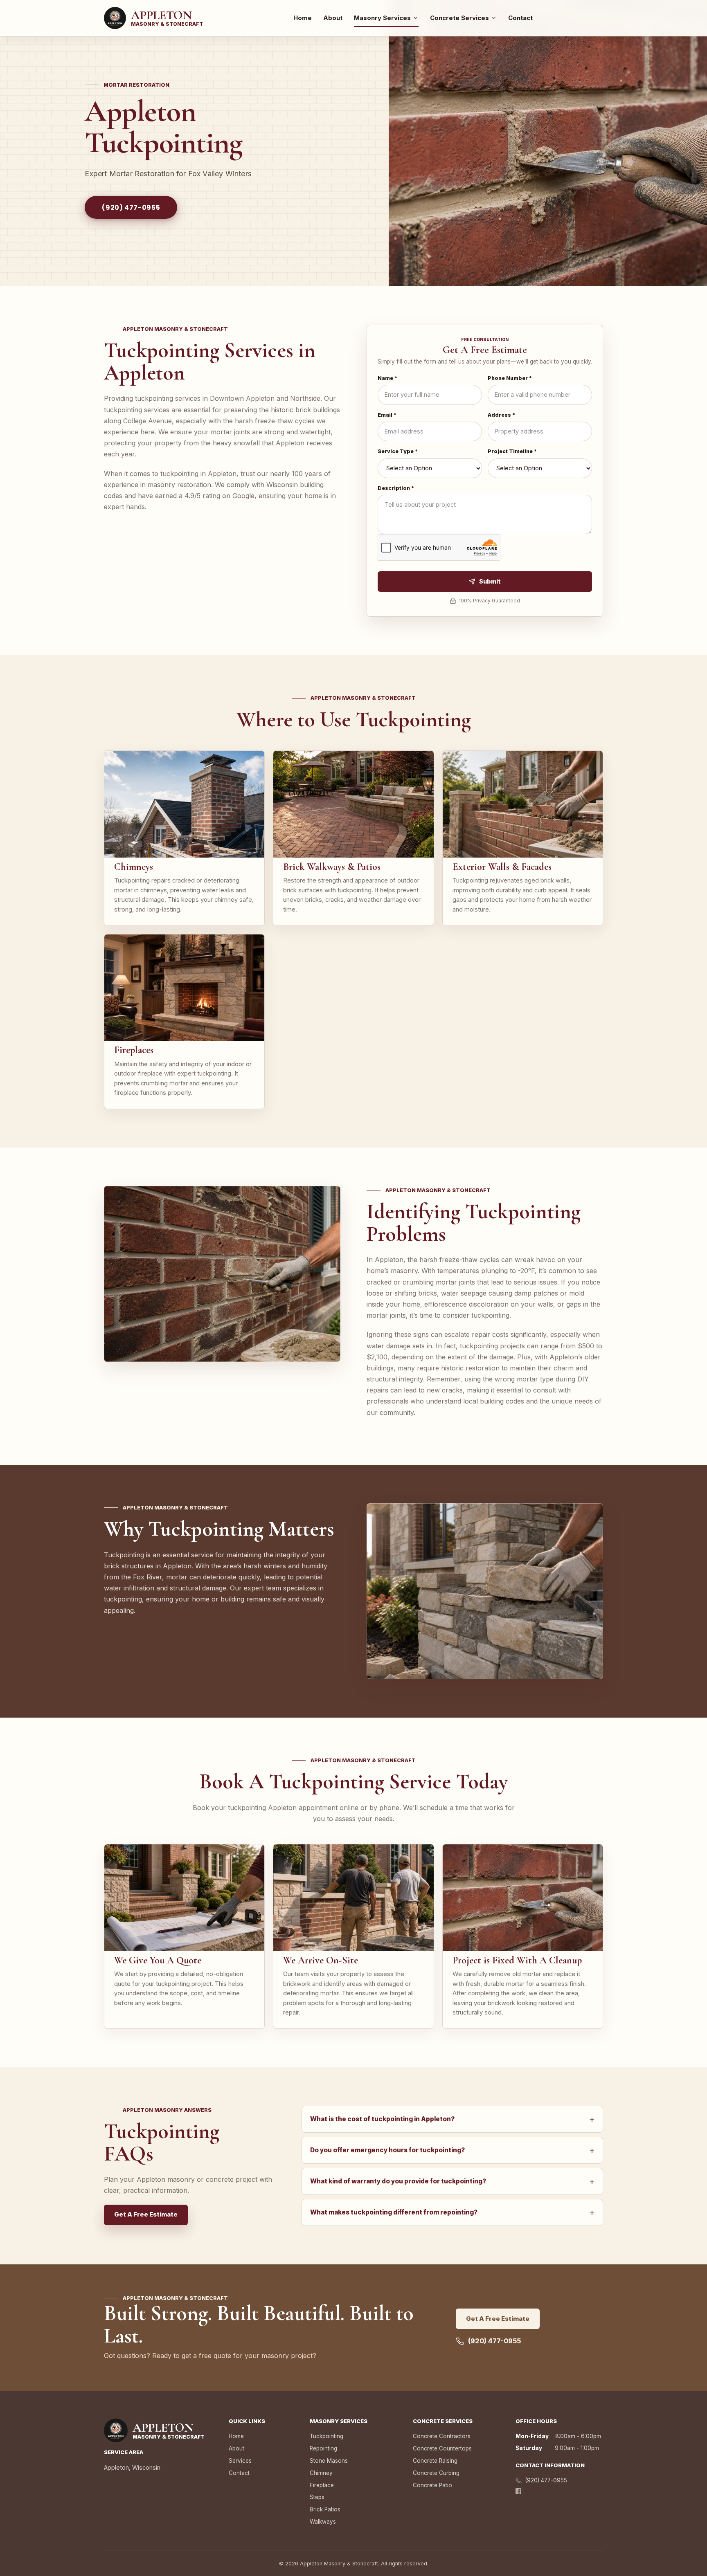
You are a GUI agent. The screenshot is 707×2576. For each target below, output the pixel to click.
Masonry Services (382, 18)
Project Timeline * (512, 451)
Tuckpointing (326, 2436)
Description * (396, 488)
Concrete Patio (432, 2485)
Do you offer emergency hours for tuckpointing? (452, 2150)
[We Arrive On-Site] (353, 1898)
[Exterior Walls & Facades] (523, 804)
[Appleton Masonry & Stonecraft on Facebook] (518, 2491)
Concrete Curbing (436, 2473)
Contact (520, 18)
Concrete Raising (435, 2461)
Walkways (323, 2522)
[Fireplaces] (184, 988)
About (333, 18)
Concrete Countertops (442, 2448)
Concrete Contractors (442, 2436)
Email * (387, 415)
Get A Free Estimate (146, 2214)
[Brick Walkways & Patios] (353, 804)
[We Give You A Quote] (184, 1898)
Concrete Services (459, 18)
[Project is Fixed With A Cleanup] (523, 1898)
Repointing (323, 2448)
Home (303, 18)
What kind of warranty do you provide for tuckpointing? (452, 2181)
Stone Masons (329, 2461)
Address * (501, 415)
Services (240, 2461)
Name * (387, 378)
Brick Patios (325, 2509)
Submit (490, 581)
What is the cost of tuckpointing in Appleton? (452, 2119)
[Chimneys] (184, 804)
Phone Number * (510, 378)
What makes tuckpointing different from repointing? (452, 2212)
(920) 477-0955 (131, 208)
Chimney (321, 2473)
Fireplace (322, 2485)
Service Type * (398, 451)
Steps (317, 2497)
